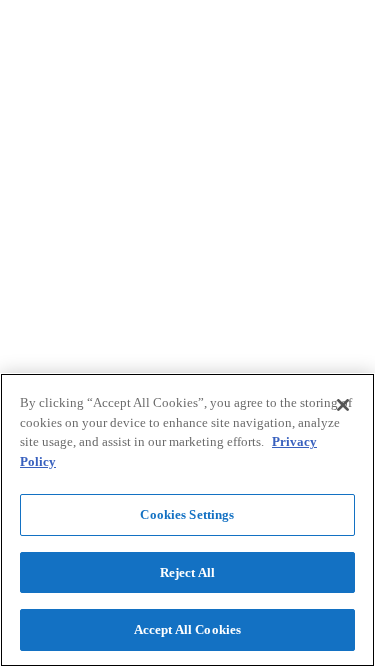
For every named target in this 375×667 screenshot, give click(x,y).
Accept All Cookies (187, 629)
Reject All (187, 572)
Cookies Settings (187, 514)
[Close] (343, 405)
